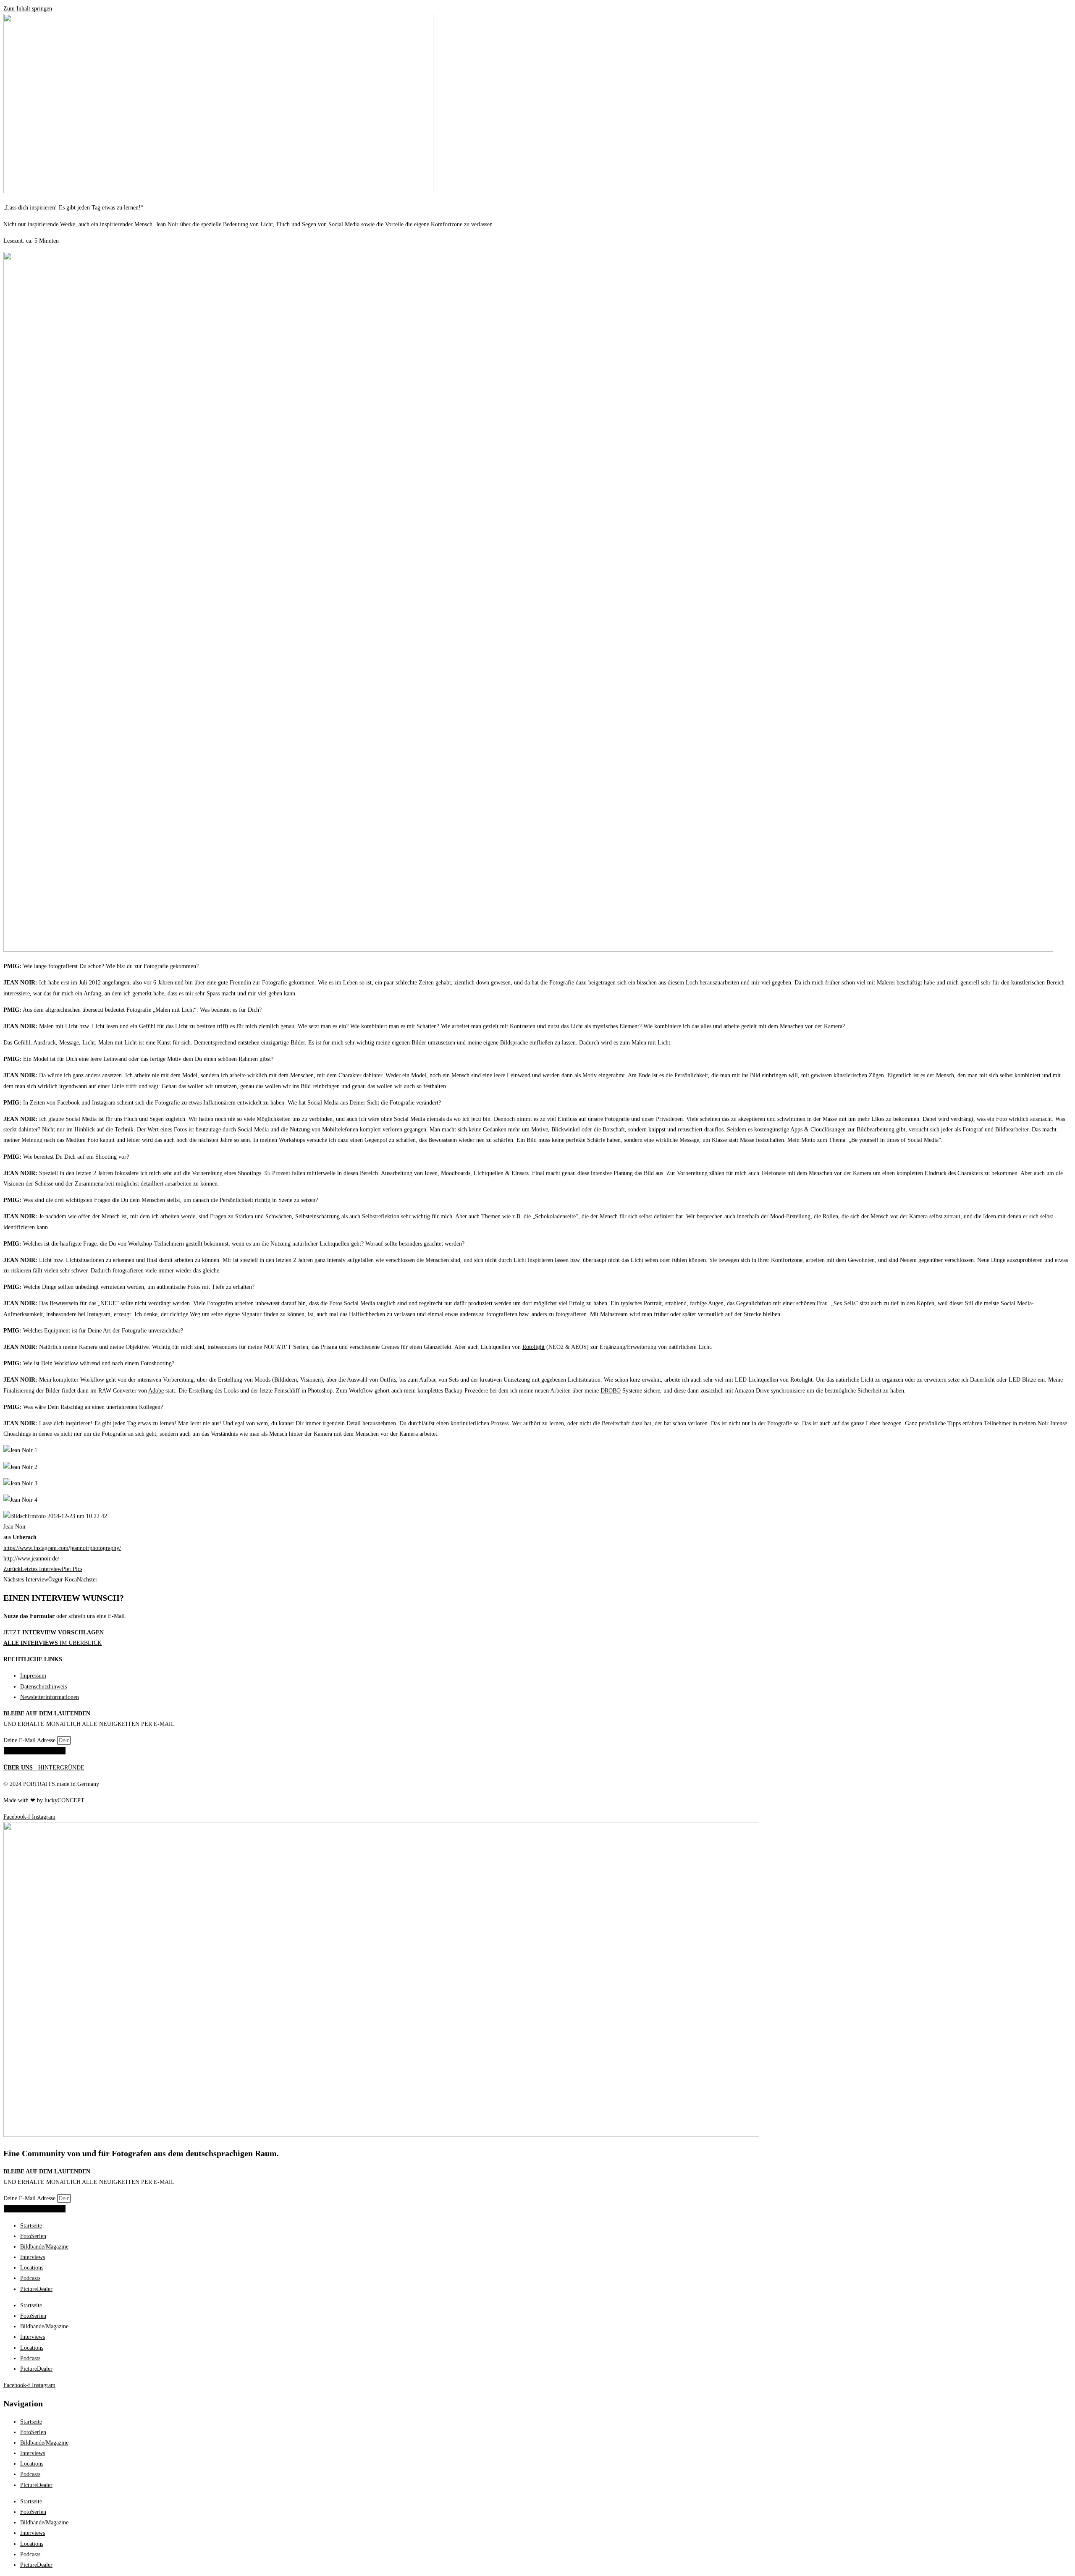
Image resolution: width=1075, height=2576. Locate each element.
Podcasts (30, 2278)
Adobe (156, 1391)
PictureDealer (36, 2289)
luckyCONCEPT (64, 1800)
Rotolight (534, 1347)
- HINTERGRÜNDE (44, 1768)
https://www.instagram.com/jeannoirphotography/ (62, 1548)
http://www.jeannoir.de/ (31, 1559)
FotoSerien (33, 2236)
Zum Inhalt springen (28, 9)
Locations (32, 2268)
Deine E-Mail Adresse (30, 1740)
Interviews (33, 2257)
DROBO (611, 1391)
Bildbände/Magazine (44, 2247)
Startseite (31, 2226)
